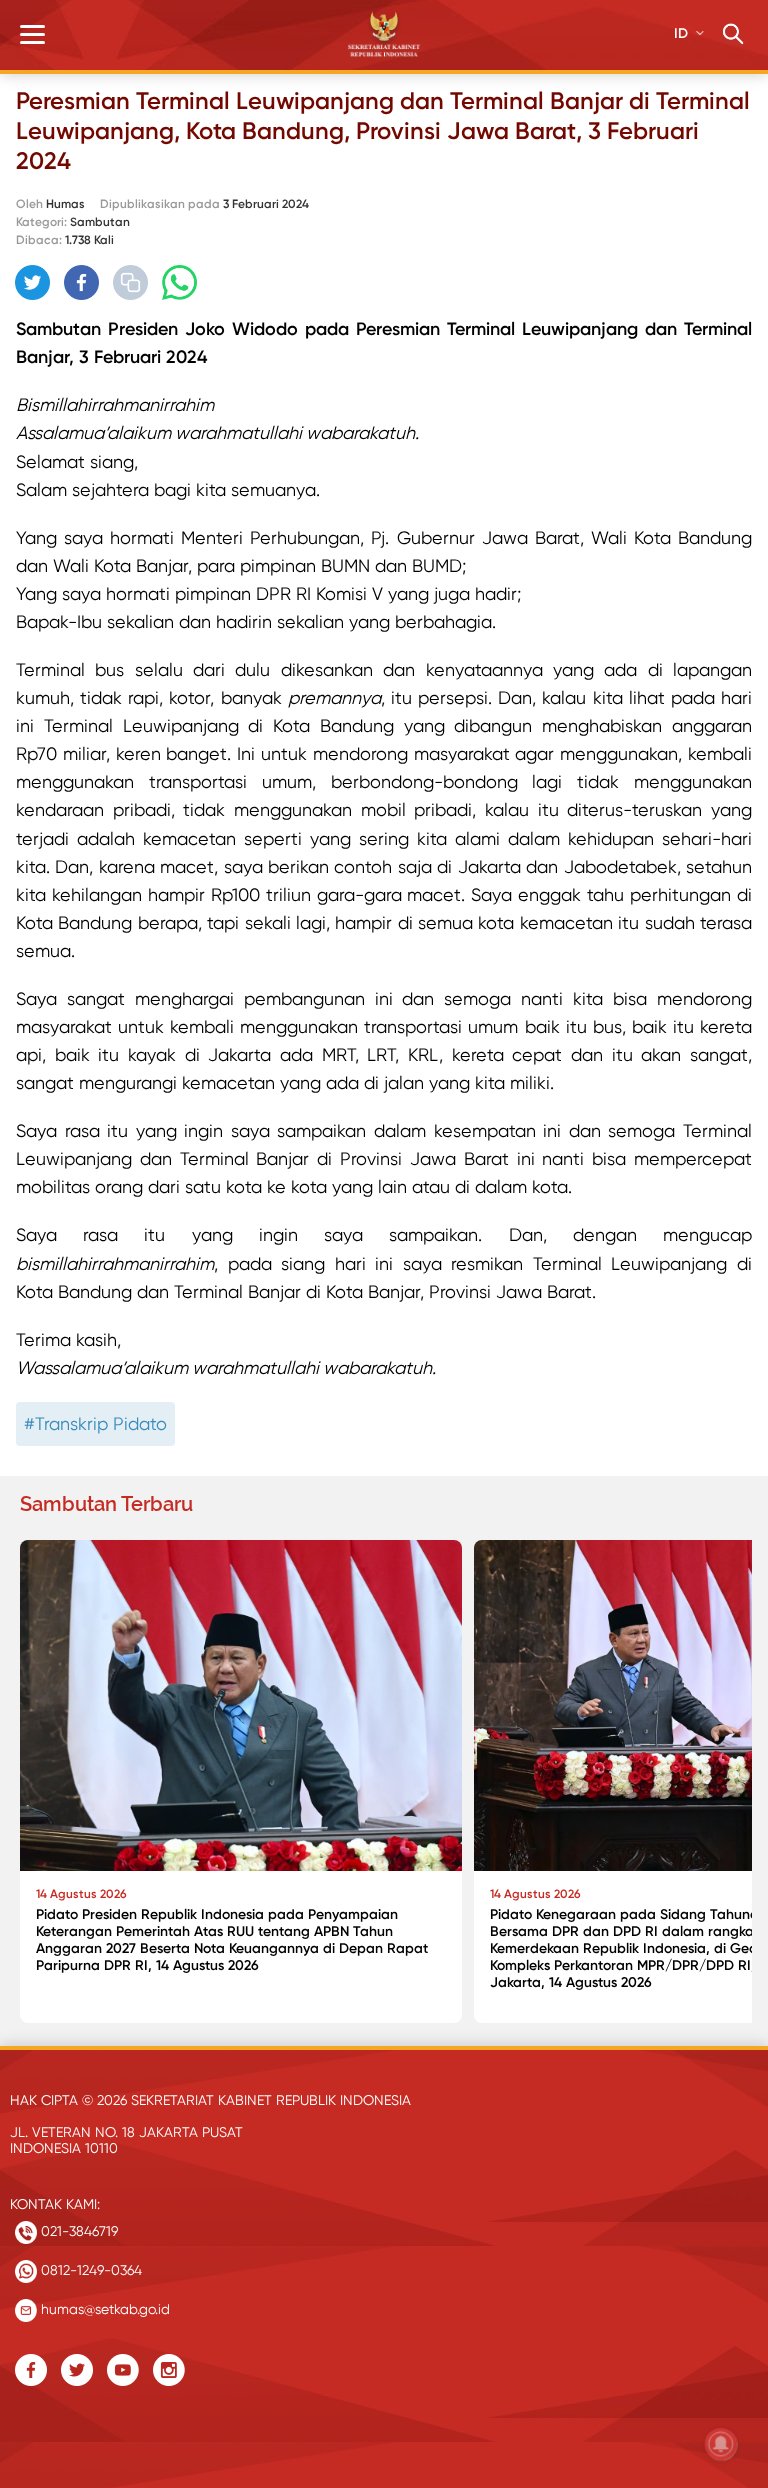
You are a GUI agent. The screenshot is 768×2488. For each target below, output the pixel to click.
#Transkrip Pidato (95, 1423)
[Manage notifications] (721, 2444)
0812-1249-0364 (89, 2270)
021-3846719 (77, 2231)
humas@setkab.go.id (103, 2309)
